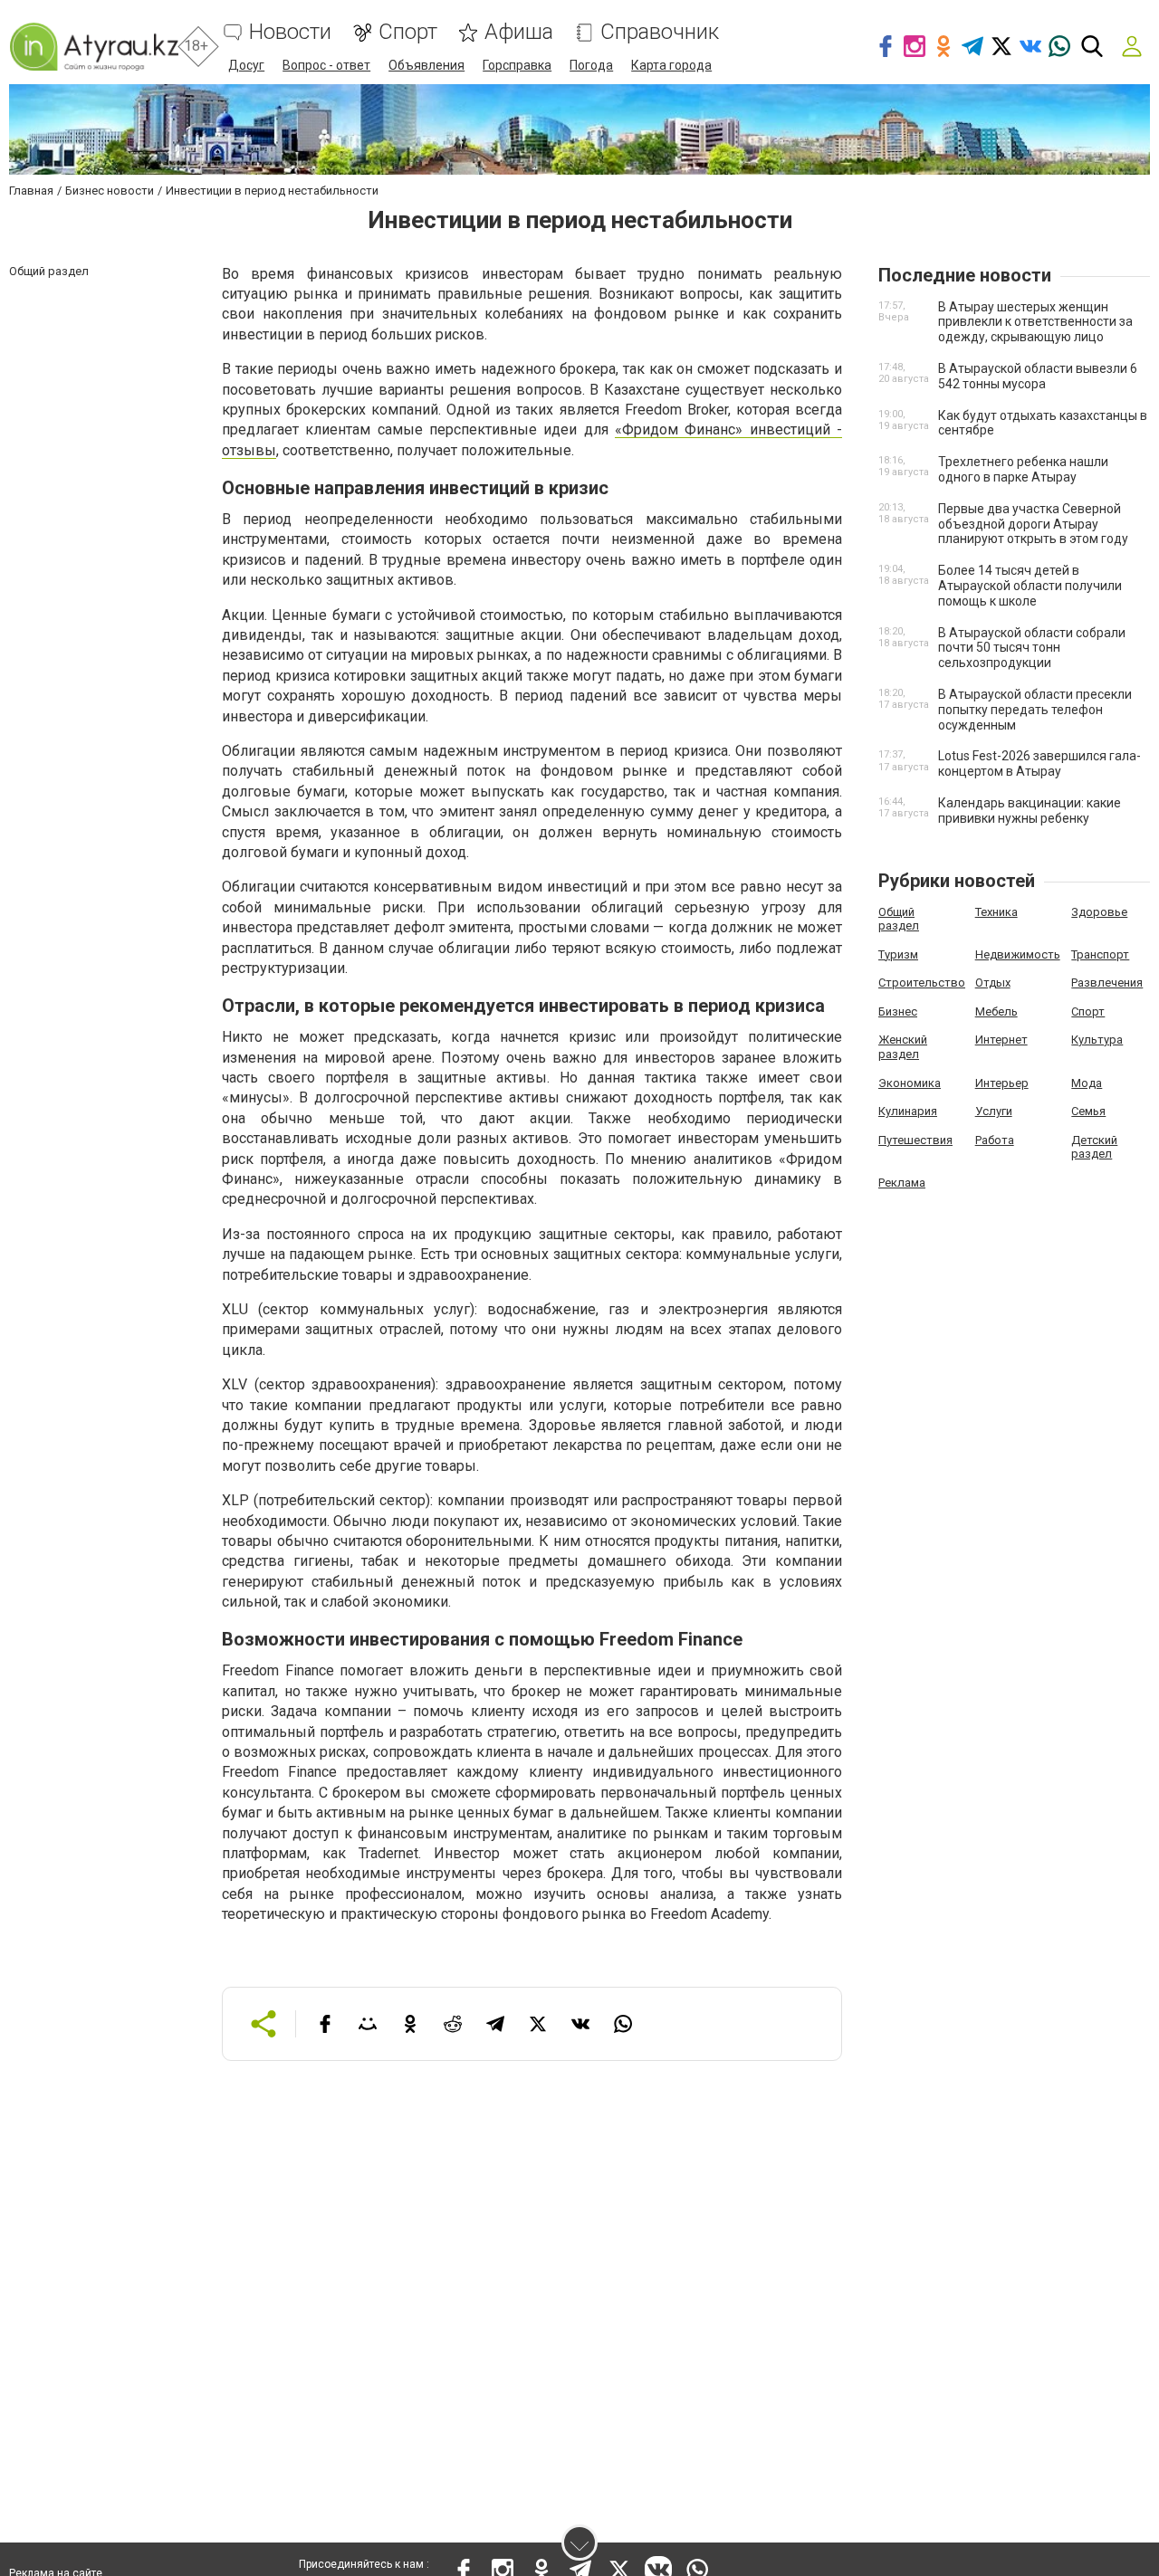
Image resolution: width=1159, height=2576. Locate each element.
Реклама (902, 1183)
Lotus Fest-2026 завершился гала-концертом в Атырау (1039, 763)
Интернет (1001, 1040)
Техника (996, 912)
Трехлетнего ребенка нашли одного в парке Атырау (1023, 469)
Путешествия (915, 1140)
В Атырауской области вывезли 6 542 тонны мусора (1038, 376)
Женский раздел (903, 1047)
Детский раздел (1094, 1147)
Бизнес (898, 1011)
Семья (1088, 1111)
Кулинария (908, 1111)
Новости (290, 32)
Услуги (994, 1111)
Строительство (922, 983)
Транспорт (1100, 954)
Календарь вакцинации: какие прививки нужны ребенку (1030, 811)
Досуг (246, 65)
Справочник (660, 32)
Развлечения (1107, 983)
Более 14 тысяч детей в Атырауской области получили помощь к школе (1030, 586)
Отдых (993, 983)
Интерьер (1002, 1083)
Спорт (408, 32)
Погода (591, 65)
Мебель (996, 1011)
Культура (1097, 1040)
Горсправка (517, 65)
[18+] (94, 47)
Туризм (898, 954)
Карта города (671, 65)
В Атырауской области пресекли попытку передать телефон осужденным (1035, 710)
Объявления (426, 65)
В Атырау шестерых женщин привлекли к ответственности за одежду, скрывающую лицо (1035, 322)
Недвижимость (1018, 954)
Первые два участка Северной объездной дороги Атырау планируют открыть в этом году (1033, 524)
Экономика (910, 1083)
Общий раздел (899, 919)
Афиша (519, 32)
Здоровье (1099, 912)
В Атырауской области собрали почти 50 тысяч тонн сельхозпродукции (1032, 648)
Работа (995, 1140)
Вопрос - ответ (326, 65)
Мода (1087, 1083)
